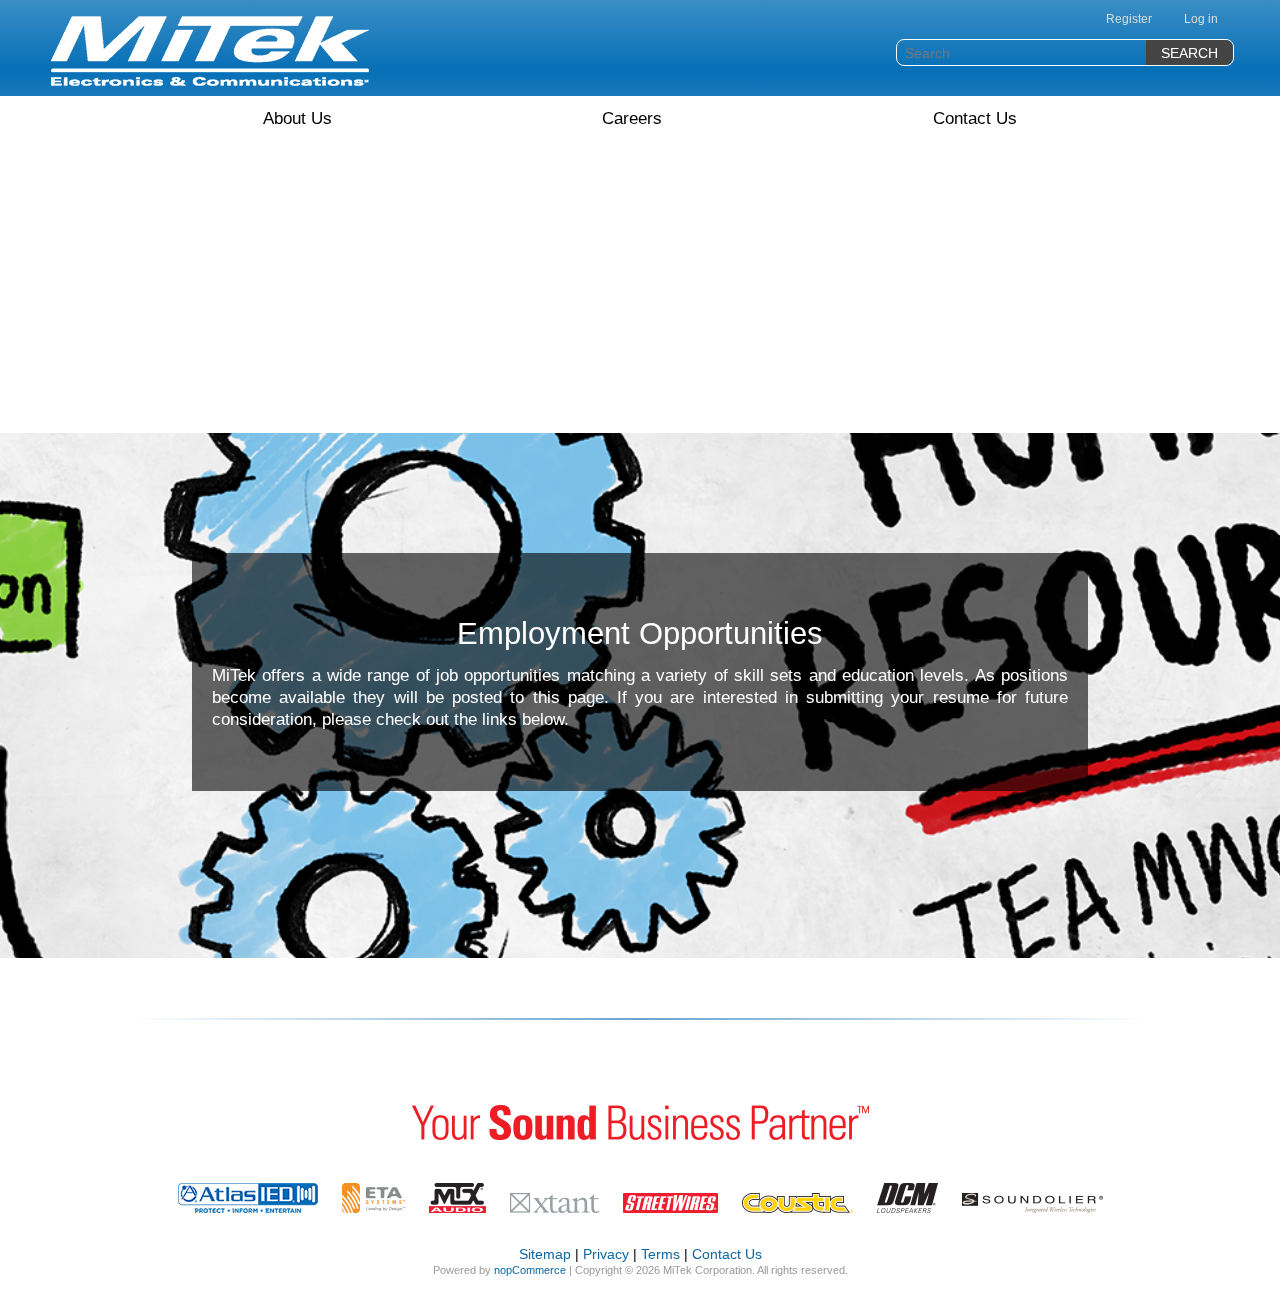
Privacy (606, 1254)
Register (1129, 19)
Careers (632, 118)
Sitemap (545, 1254)
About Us (297, 118)
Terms (660, 1254)
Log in (1201, 19)
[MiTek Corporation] (210, 51)
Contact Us (975, 118)
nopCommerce (530, 1270)
